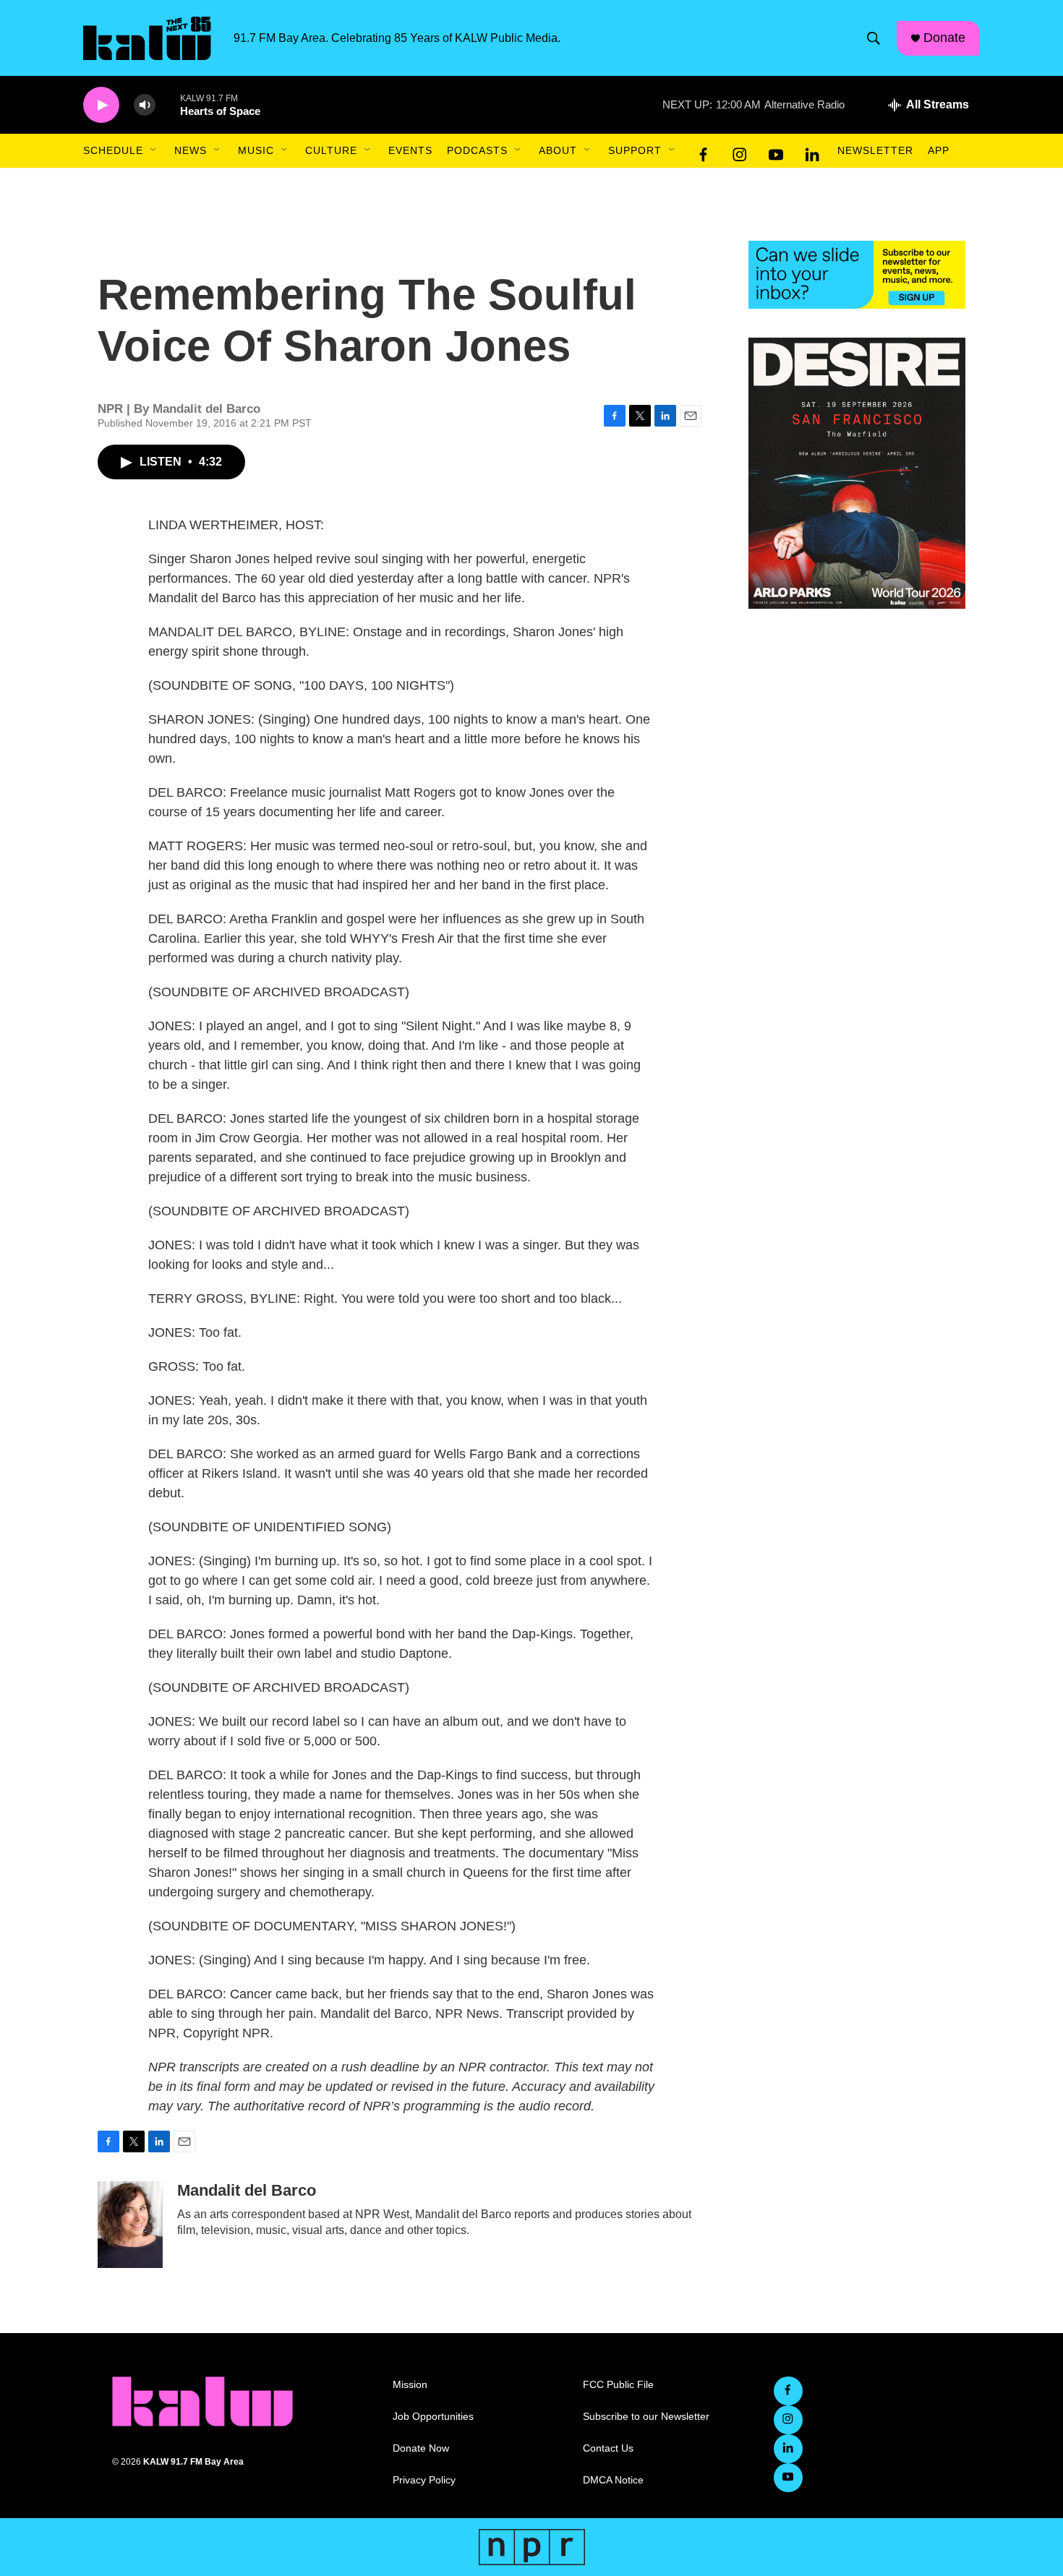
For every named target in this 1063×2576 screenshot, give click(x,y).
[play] (101, 105)
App (939, 150)
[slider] (168, 104)
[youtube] (776, 151)
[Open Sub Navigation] (154, 150)
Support (635, 150)
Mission (410, 2385)
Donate (944, 38)
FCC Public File (618, 2385)
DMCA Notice (613, 2480)
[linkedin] (812, 151)
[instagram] (740, 151)
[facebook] (704, 151)
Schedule (113, 150)
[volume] (145, 105)
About (558, 150)
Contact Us (608, 2448)
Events (410, 150)
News (191, 150)
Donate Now (421, 2448)
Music (256, 150)
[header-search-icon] (874, 38)
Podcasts (477, 150)
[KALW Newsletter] (857, 275)
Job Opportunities (433, 2417)
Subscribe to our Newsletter (646, 2417)
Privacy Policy (424, 2480)
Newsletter (875, 150)
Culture (331, 150)
